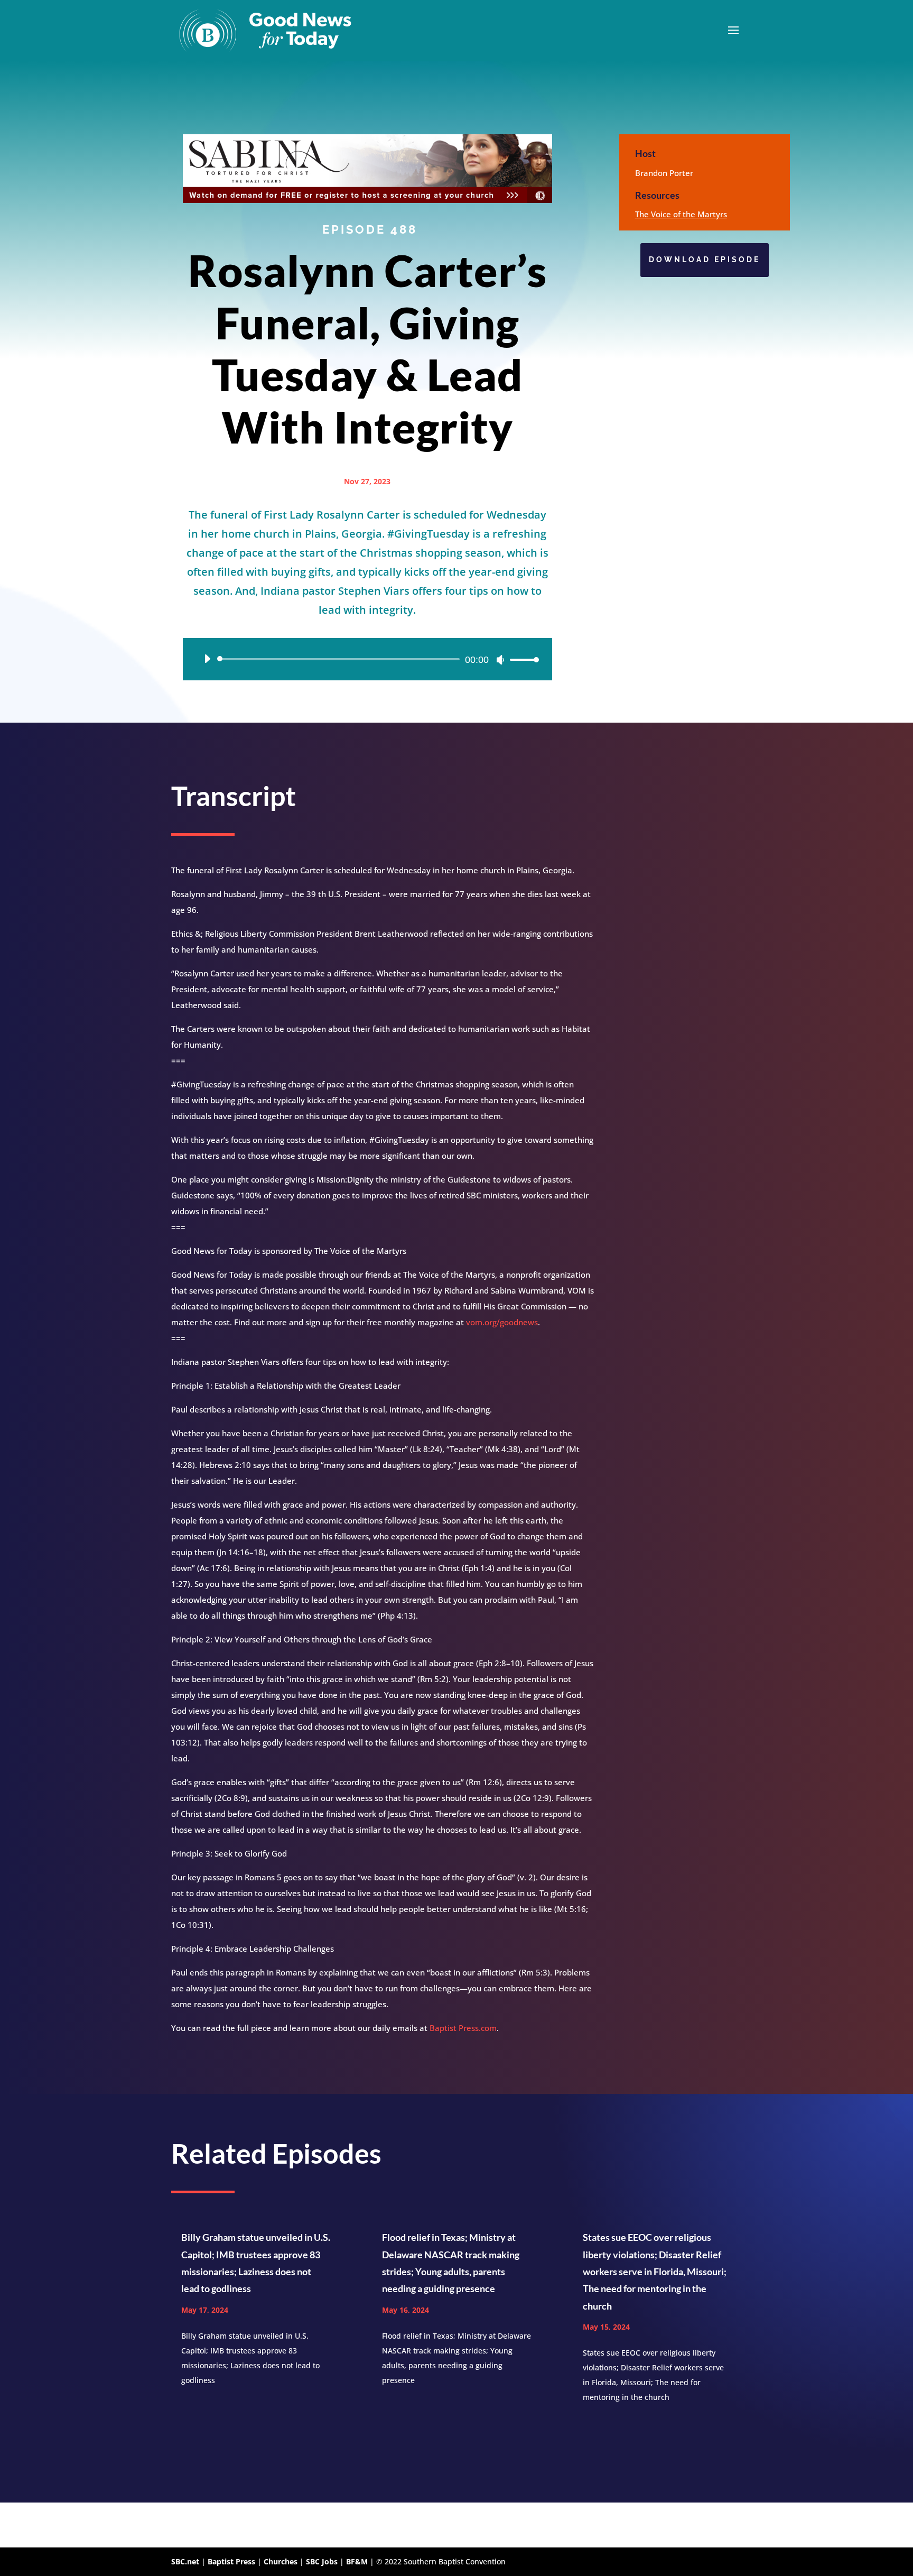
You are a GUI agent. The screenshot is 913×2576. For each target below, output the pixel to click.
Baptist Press (231, 2561)
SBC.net (185, 2561)
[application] (367, 659)
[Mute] (500, 660)
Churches (281, 2561)
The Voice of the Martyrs (681, 214)
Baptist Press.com (463, 2028)
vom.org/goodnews (502, 1322)
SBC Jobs (322, 2561)
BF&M (357, 2561)
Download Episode (705, 260)
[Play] (207, 659)
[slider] (521, 659)
